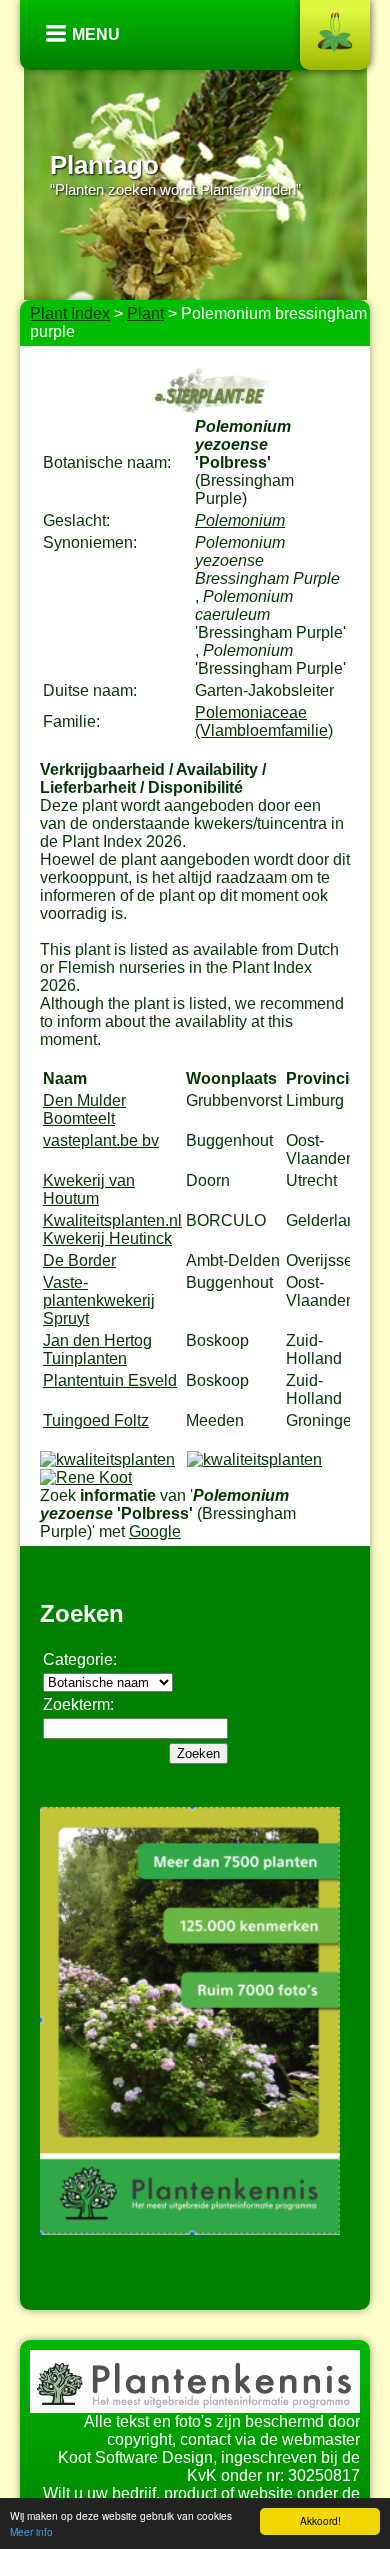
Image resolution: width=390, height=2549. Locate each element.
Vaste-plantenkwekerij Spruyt (99, 1300)
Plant (145, 313)
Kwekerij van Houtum (89, 1189)
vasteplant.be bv (101, 1140)
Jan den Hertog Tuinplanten (97, 1349)
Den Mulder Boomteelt (84, 1109)
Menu (96, 34)
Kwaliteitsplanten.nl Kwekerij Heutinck (112, 1229)
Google (155, 1531)
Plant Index (70, 313)
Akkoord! (320, 2520)
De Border (79, 1260)
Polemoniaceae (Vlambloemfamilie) (264, 721)
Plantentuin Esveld (110, 1380)
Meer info (31, 2531)
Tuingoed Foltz (96, 1420)
